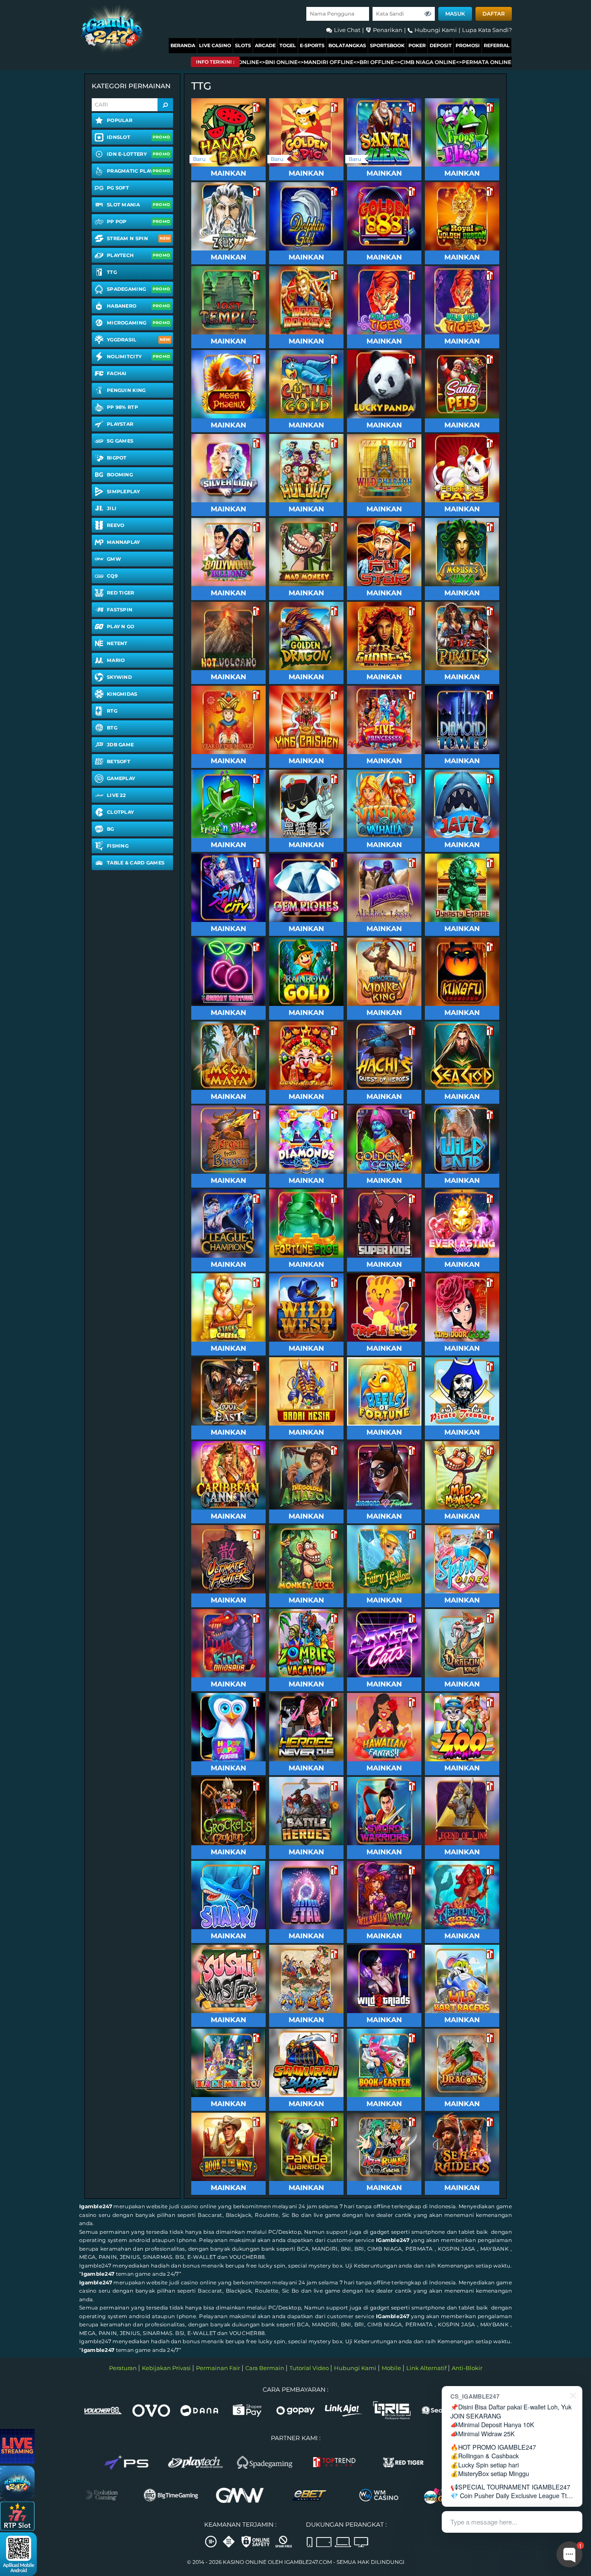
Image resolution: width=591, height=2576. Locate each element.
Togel (288, 45)
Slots (243, 45)
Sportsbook (387, 45)
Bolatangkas (347, 45)
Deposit (441, 45)
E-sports (312, 45)
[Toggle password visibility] (428, 14)
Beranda (183, 45)
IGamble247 (393, 2240)
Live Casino (215, 45)
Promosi (468, 45)
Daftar (494, 14)
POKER (417, 45)
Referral (497, 45)
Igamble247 (96, 2206)
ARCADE (265, 45)
